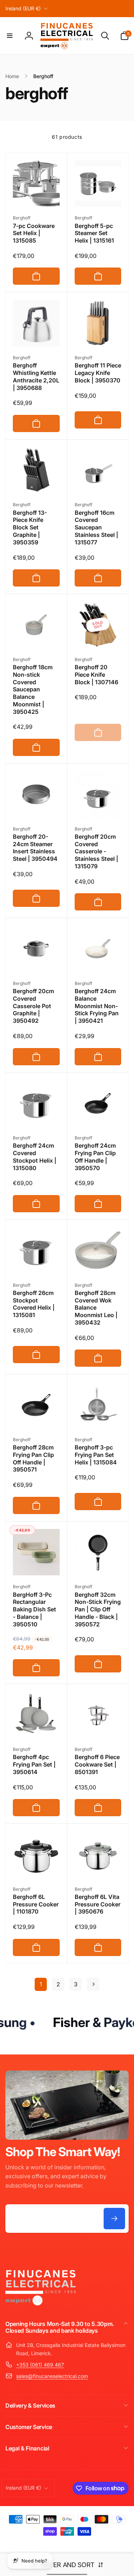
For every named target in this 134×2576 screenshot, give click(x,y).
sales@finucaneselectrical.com (52, 2376)
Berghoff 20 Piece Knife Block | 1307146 (96, 675)
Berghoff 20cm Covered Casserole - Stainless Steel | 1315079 (96, 851)
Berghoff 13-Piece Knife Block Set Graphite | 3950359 (30, 527)
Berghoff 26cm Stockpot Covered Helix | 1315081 (34, 1304)
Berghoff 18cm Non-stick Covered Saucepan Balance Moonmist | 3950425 (33, 689)
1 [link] (41, 1984)
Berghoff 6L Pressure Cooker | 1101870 (36, 1904)
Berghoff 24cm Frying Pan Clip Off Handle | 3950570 (95, 1157)
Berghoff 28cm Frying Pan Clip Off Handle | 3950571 (33, 1458)
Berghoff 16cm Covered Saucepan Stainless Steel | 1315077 (96, 527)
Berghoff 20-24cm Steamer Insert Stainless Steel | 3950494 (35, 848)
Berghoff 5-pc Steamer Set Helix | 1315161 (94, 233)
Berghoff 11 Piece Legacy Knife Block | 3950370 (98, 373)
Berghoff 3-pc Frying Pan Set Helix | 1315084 (96, 1455)
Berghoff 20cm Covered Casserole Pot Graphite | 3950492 (33, 1006)
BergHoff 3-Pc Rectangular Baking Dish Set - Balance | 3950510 (34, 1609)
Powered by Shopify (92, 2544)
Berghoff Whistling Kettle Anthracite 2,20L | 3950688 (36, 376)
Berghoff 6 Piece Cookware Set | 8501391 (97, 1764)
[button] (10, 36)
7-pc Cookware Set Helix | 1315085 (34, 233)
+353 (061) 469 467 (40, 2365)
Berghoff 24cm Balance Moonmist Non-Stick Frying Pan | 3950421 (97, 1006)
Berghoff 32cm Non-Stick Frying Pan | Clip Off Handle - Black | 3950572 (98, 1609)
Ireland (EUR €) (23, 8)
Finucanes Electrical (57, 2544)
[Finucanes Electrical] (41, 2305)
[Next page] (93, 1984)
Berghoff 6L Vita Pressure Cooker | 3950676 (98, 1904)
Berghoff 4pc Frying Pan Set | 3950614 (34, 1764)
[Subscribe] (114, 2219)
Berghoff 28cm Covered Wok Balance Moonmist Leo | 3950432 (96, 1308)
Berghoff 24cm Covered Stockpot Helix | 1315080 (35, 1157)
